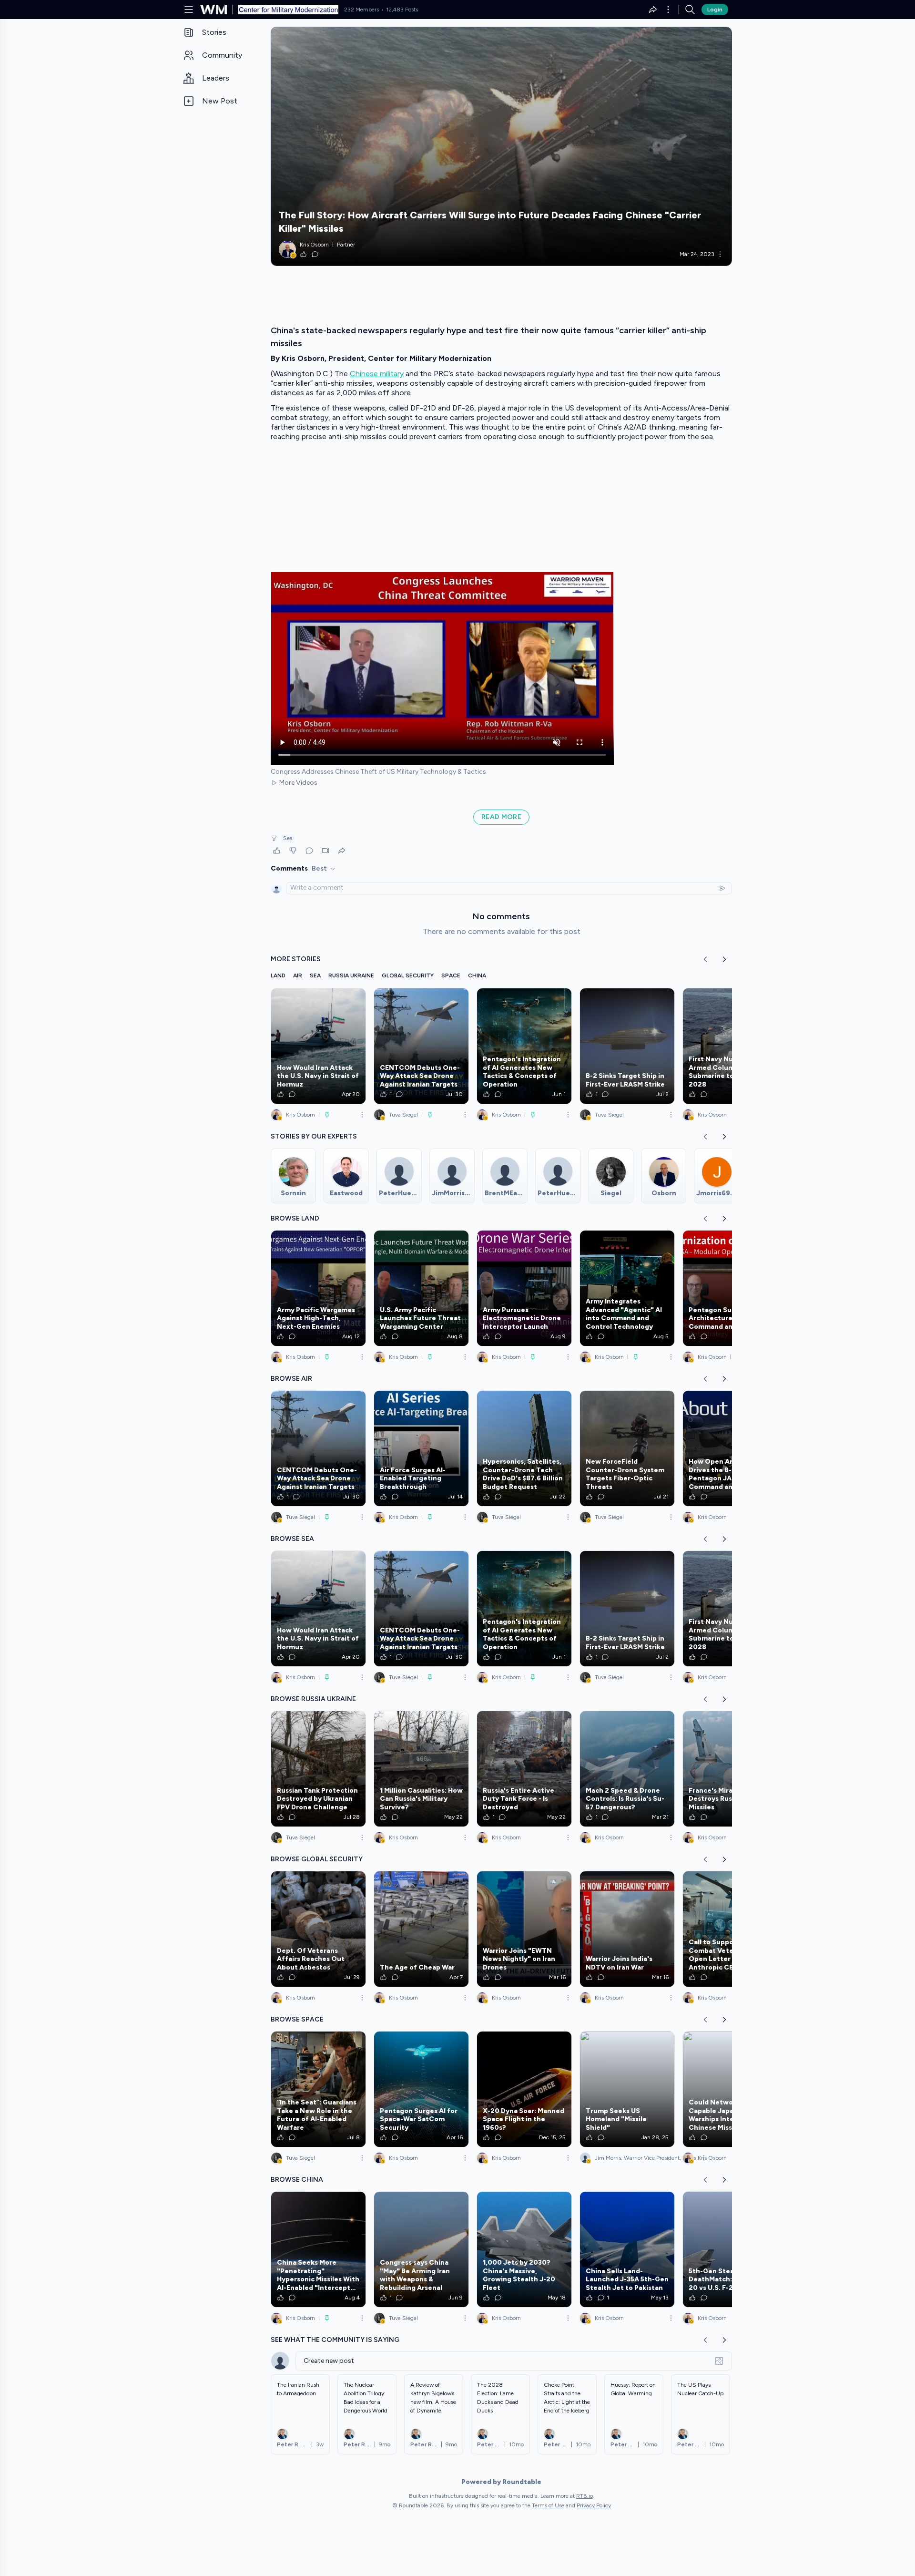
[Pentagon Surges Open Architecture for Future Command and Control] (730, 1288)
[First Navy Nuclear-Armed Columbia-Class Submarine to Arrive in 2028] (730, 1046)
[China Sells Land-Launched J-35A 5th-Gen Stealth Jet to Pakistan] (627, 2249)
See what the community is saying (335, 2340)
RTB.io (585, 2496)
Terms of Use (548, 2505)
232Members (361, 10)
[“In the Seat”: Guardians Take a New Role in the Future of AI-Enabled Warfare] (318, 2089)
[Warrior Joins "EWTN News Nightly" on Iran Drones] (524, 1929)
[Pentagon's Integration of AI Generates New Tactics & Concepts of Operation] (524, 1046)
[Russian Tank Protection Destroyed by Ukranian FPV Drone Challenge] (318, 1769)
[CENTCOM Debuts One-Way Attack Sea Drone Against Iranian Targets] (421, 1046)
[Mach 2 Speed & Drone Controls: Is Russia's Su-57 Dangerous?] (627, 1769)
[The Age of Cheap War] (421, 1929)
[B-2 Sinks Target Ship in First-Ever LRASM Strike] (627, 1046)
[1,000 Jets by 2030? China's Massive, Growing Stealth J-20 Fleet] (524, 2249)
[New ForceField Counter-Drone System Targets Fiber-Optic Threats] (627, 1448)
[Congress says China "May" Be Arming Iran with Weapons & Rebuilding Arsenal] (421, 2249)
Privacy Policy (594, 2505)
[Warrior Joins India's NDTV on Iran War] (627, 1929)
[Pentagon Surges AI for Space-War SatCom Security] (421, 2089)
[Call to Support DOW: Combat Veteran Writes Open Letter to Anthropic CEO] (730, 1929)
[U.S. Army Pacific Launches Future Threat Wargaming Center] (421, 1288)
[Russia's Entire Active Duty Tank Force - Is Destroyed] (524, 1769)
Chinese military (377, 374)
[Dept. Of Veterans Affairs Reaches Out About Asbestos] (318, 1929)
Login (715, 10)
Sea (288, 838)
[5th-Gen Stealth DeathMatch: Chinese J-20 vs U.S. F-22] (730, 2249)
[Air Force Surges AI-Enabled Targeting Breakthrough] (421, 1448)
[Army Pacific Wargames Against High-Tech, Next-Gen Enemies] (318, 1288)
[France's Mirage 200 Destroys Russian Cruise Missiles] (730, 1769)
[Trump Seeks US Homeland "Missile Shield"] (627, 2089)
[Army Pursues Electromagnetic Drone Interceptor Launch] (524, 1288)
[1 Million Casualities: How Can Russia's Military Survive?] (421, 1769)
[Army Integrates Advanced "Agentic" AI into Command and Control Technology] (627, 1288)
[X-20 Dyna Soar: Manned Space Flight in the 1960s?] (524, 2089)
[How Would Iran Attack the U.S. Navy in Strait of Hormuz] (318, 1046)
